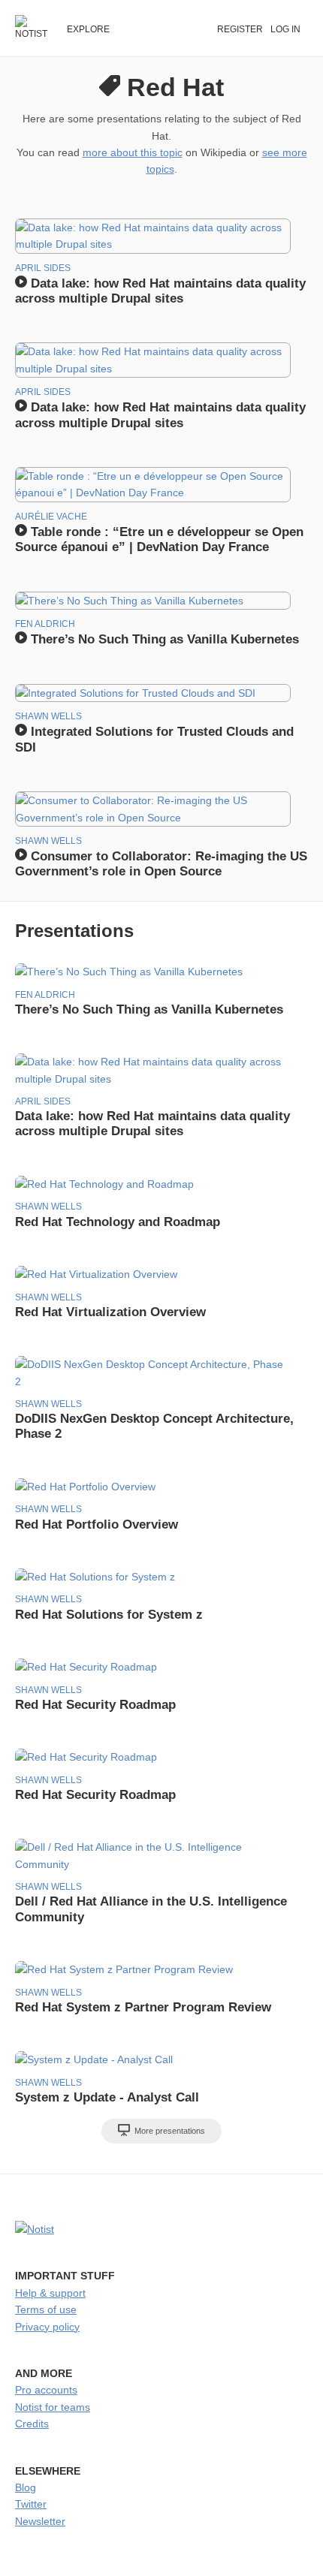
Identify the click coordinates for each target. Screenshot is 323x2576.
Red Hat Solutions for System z (109, 1615)
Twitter (31, 2504)
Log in (285, 29)
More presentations (169, 2131)
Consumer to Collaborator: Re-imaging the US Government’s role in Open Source (161, 864)
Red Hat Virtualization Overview (110, 1312)
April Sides (43, 268)
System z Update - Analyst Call (107, 2097)
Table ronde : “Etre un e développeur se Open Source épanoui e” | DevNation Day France (159, 539)
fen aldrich (45, 624)
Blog (26, 2487)
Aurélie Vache (51, 517)
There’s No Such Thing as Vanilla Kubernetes (163, 639)
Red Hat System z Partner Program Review (143, 2007)
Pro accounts (46, 2390)
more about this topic (133, 152)
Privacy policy (47, 2327)
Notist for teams (53, 2407)
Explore (88, 29)
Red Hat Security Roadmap (95, 1705)
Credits (32, 2424)
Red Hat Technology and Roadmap (118, 1222)
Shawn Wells (48, 716)
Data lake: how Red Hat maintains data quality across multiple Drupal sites (160, 291)
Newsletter (40, 2521)
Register (240, 29)
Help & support (50, 2293)
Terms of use (46, 2309)
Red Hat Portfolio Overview (97, 1525)
